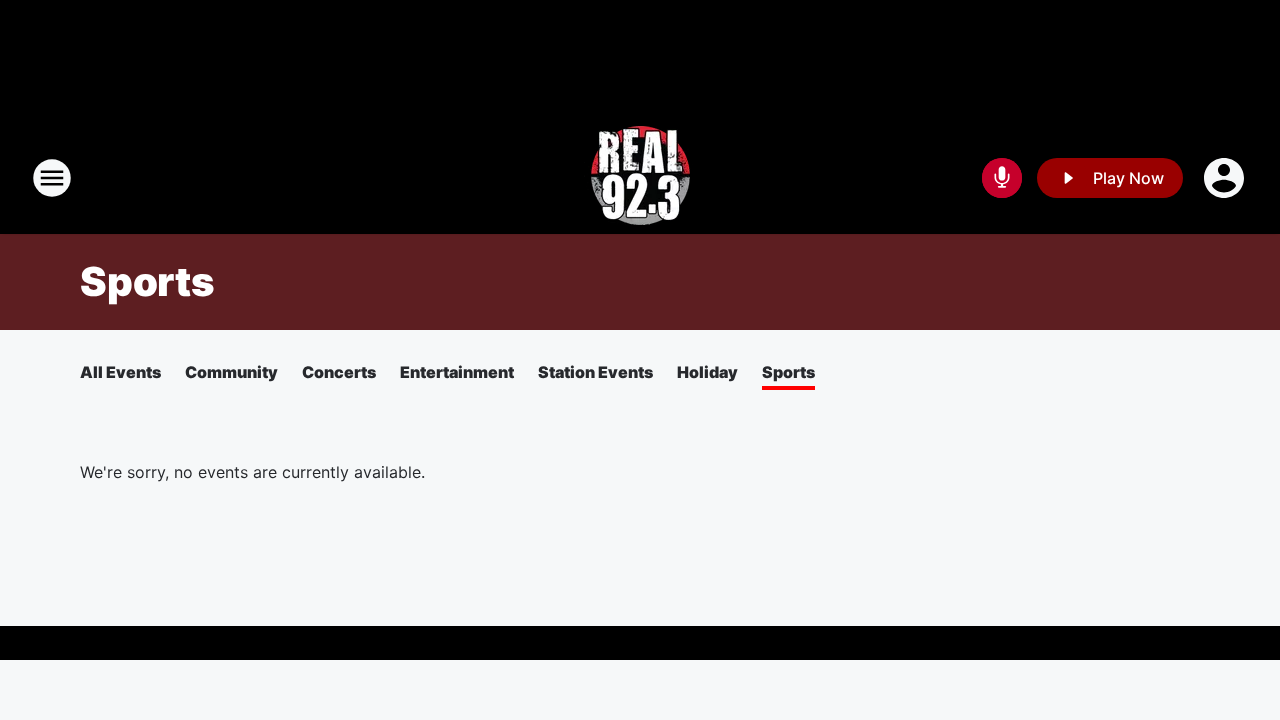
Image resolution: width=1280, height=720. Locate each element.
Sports (788, 372)
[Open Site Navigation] (52, 178)
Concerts (339, 372)
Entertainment (457, 372)
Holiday (707, 372)
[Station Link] (640, 178)
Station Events (595, 372)
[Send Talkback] (1002, 178)
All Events (120, 372)
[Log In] (1226, 178)
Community (231, 372)
